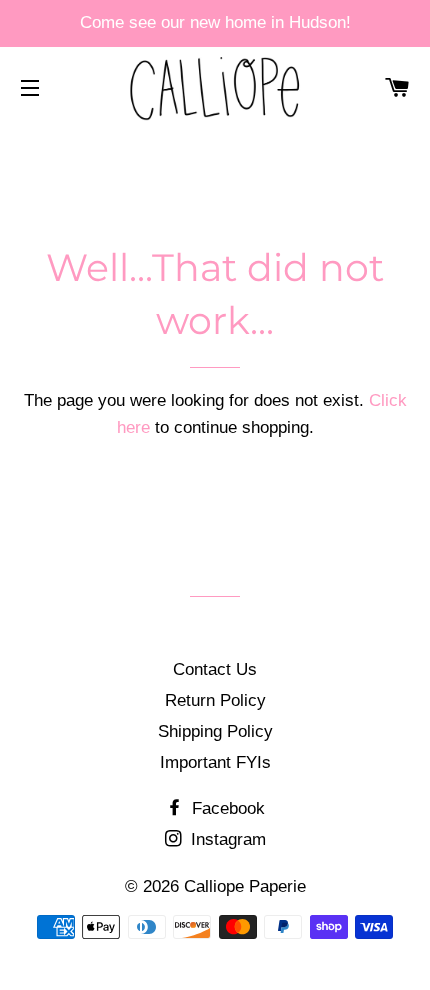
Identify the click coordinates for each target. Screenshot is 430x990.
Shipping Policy (215, 731)
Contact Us (215, 669)
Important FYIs (215, 762)
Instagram (226, 839)
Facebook (226, 808)
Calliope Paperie (245, 886)
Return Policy (215, 700)
